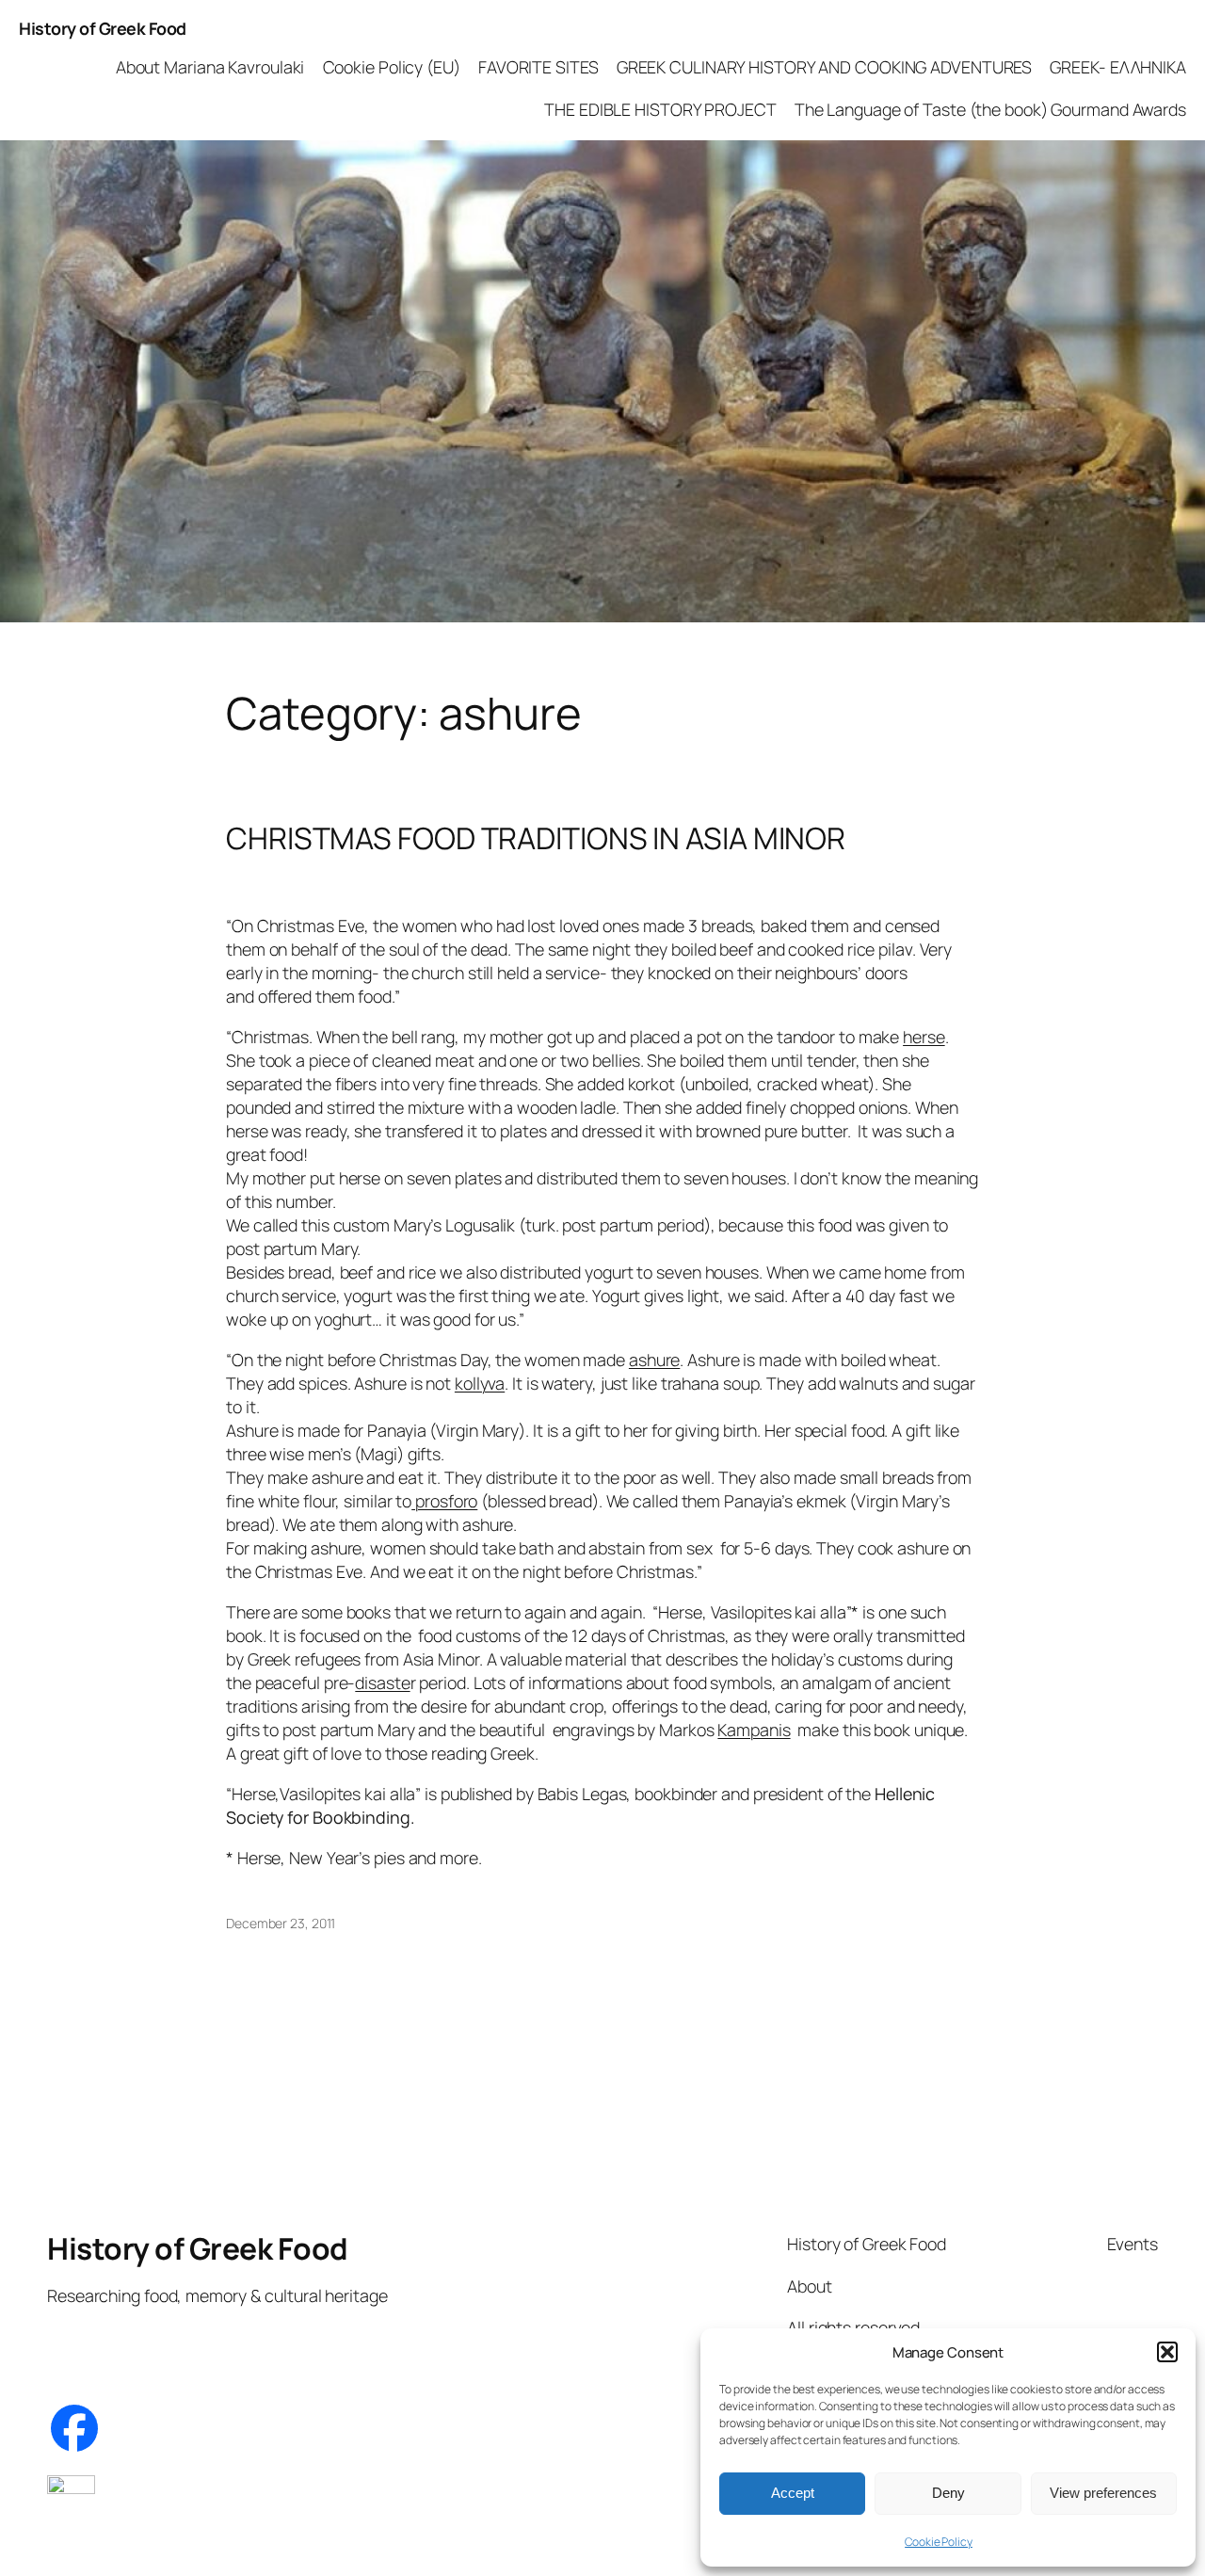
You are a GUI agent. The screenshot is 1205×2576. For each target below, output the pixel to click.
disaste (382, 1682)
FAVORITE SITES (538, 67)
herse (924, 1037)
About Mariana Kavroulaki (210, 67)
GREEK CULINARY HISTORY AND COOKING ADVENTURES (825, 67)
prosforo (444, 1501)
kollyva (480, 1383)
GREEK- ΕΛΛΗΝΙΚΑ (1118, 67)
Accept (793, 2493)
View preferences (1103, 2493)
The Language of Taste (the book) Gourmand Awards (990, 109)
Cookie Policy (939, 2542)
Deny (948, 2493)
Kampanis (754, 1730)
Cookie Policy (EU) (392, 67)
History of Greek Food (103, 28)
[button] (1167, 2352)
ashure (654, 1360)
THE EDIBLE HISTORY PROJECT (660, 109)
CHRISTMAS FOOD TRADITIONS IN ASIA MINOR (536, 839)
